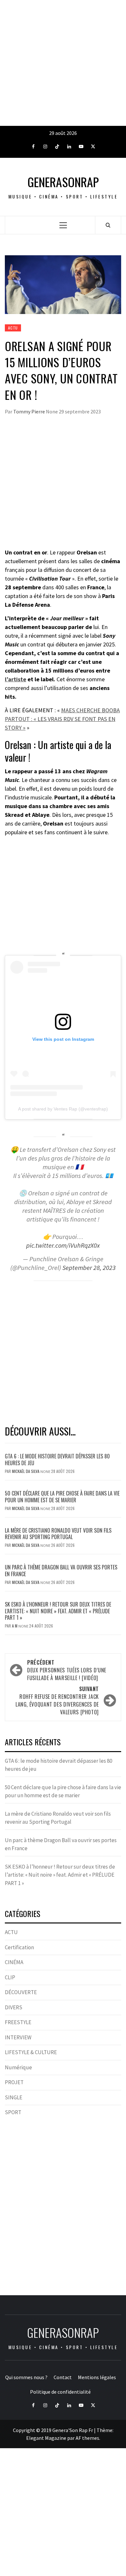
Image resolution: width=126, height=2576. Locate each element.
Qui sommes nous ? (26, 2377)
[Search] (108, 225)
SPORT (13, 2112)
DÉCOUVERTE (21, 1992)
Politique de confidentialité (60, 2392)
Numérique (18, 2067)
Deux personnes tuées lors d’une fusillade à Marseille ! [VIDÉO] (67, 1670)
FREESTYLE (18, 2022)
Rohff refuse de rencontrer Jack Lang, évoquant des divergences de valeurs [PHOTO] (57, 1700)
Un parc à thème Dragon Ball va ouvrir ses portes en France (61, 1571)
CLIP (10, 1977)
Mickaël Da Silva (26, 1471)
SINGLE (14, 2097)
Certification (19, 1947)
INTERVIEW (18, 2037)
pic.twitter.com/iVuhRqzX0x (63, 1245)
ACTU (13, 328)
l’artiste (16, 679)
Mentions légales (97, 2377)
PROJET (14, 2082)
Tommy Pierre (30, 411)
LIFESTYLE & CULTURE (31, 2052)
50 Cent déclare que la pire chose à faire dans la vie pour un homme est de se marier (62, 1497)
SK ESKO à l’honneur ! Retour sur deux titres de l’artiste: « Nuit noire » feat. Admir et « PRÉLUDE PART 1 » (58, 1611)
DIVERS (14, 2007)
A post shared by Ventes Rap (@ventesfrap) (63, 1109)
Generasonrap (63, 182)
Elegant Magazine (46, 2438)
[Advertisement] (63, 63)
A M (15, 1626)
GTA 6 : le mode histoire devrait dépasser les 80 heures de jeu (57, 1460)
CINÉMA (14, 1962)
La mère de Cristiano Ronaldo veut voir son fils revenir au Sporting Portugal (58, 1534)
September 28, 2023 (89, 1268)
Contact (63, 2377)
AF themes (87, 2438)
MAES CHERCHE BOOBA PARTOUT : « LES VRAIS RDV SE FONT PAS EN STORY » (62, 719)
